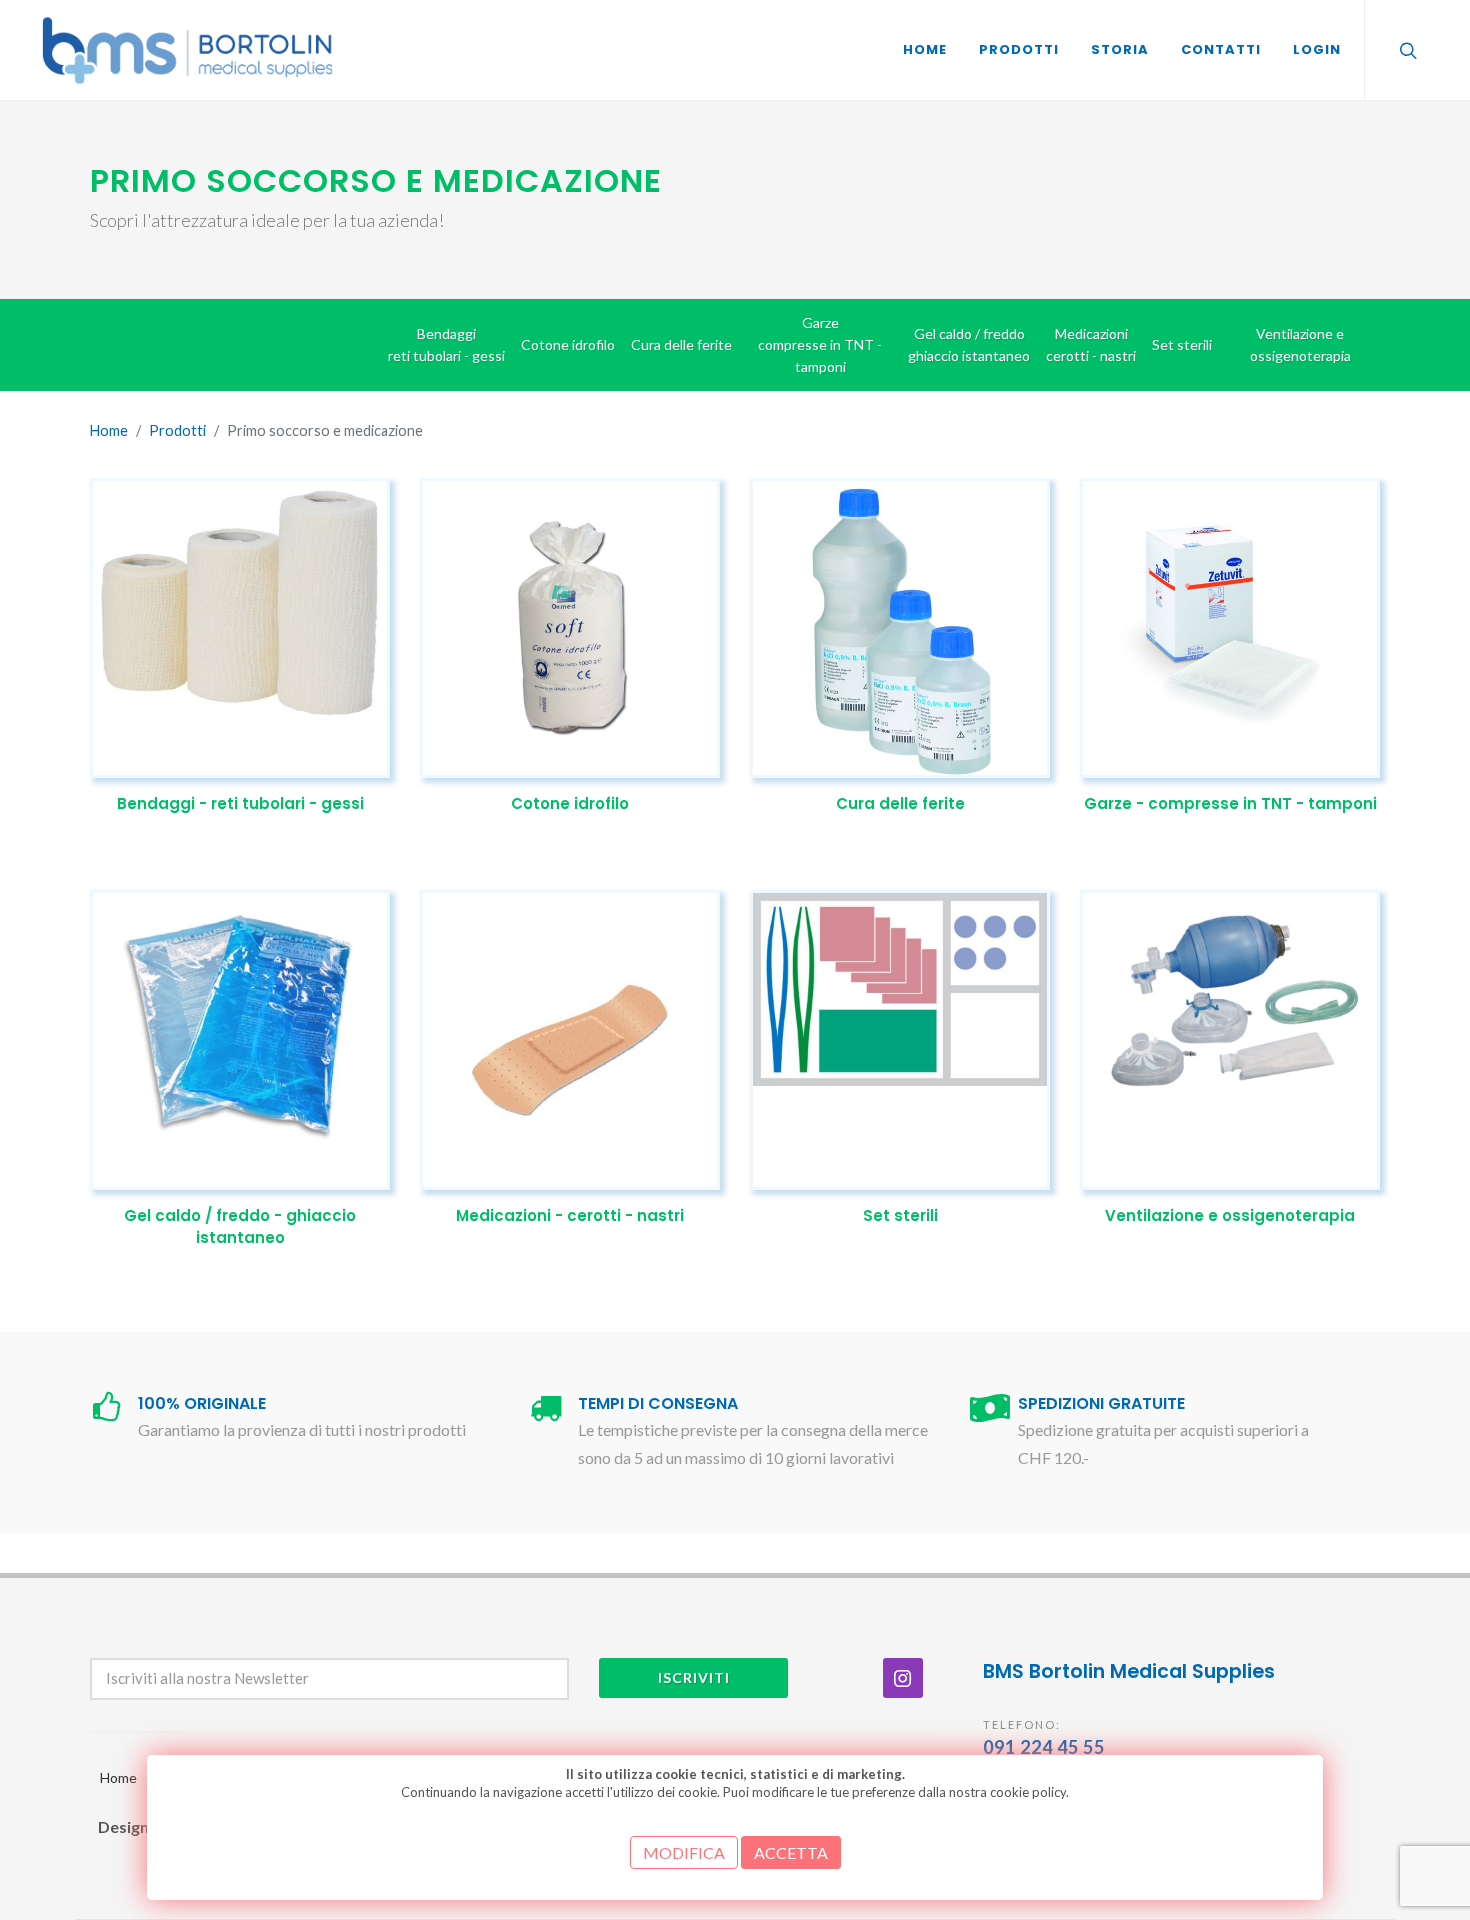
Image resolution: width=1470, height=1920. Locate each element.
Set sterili (900, 1215)
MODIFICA (684, 1852)
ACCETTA (791, 1852)
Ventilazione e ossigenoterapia (1230, 1215)
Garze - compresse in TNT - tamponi (1230, 803)
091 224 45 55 (1044, 1747)
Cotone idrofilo (570, 803)
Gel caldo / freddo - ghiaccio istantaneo (240, 1227)
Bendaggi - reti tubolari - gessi (240, 803)
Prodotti (177, 430)
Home (109, 430)
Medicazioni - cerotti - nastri (570, 1215)
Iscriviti (694, 1677)
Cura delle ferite (900, 803)
